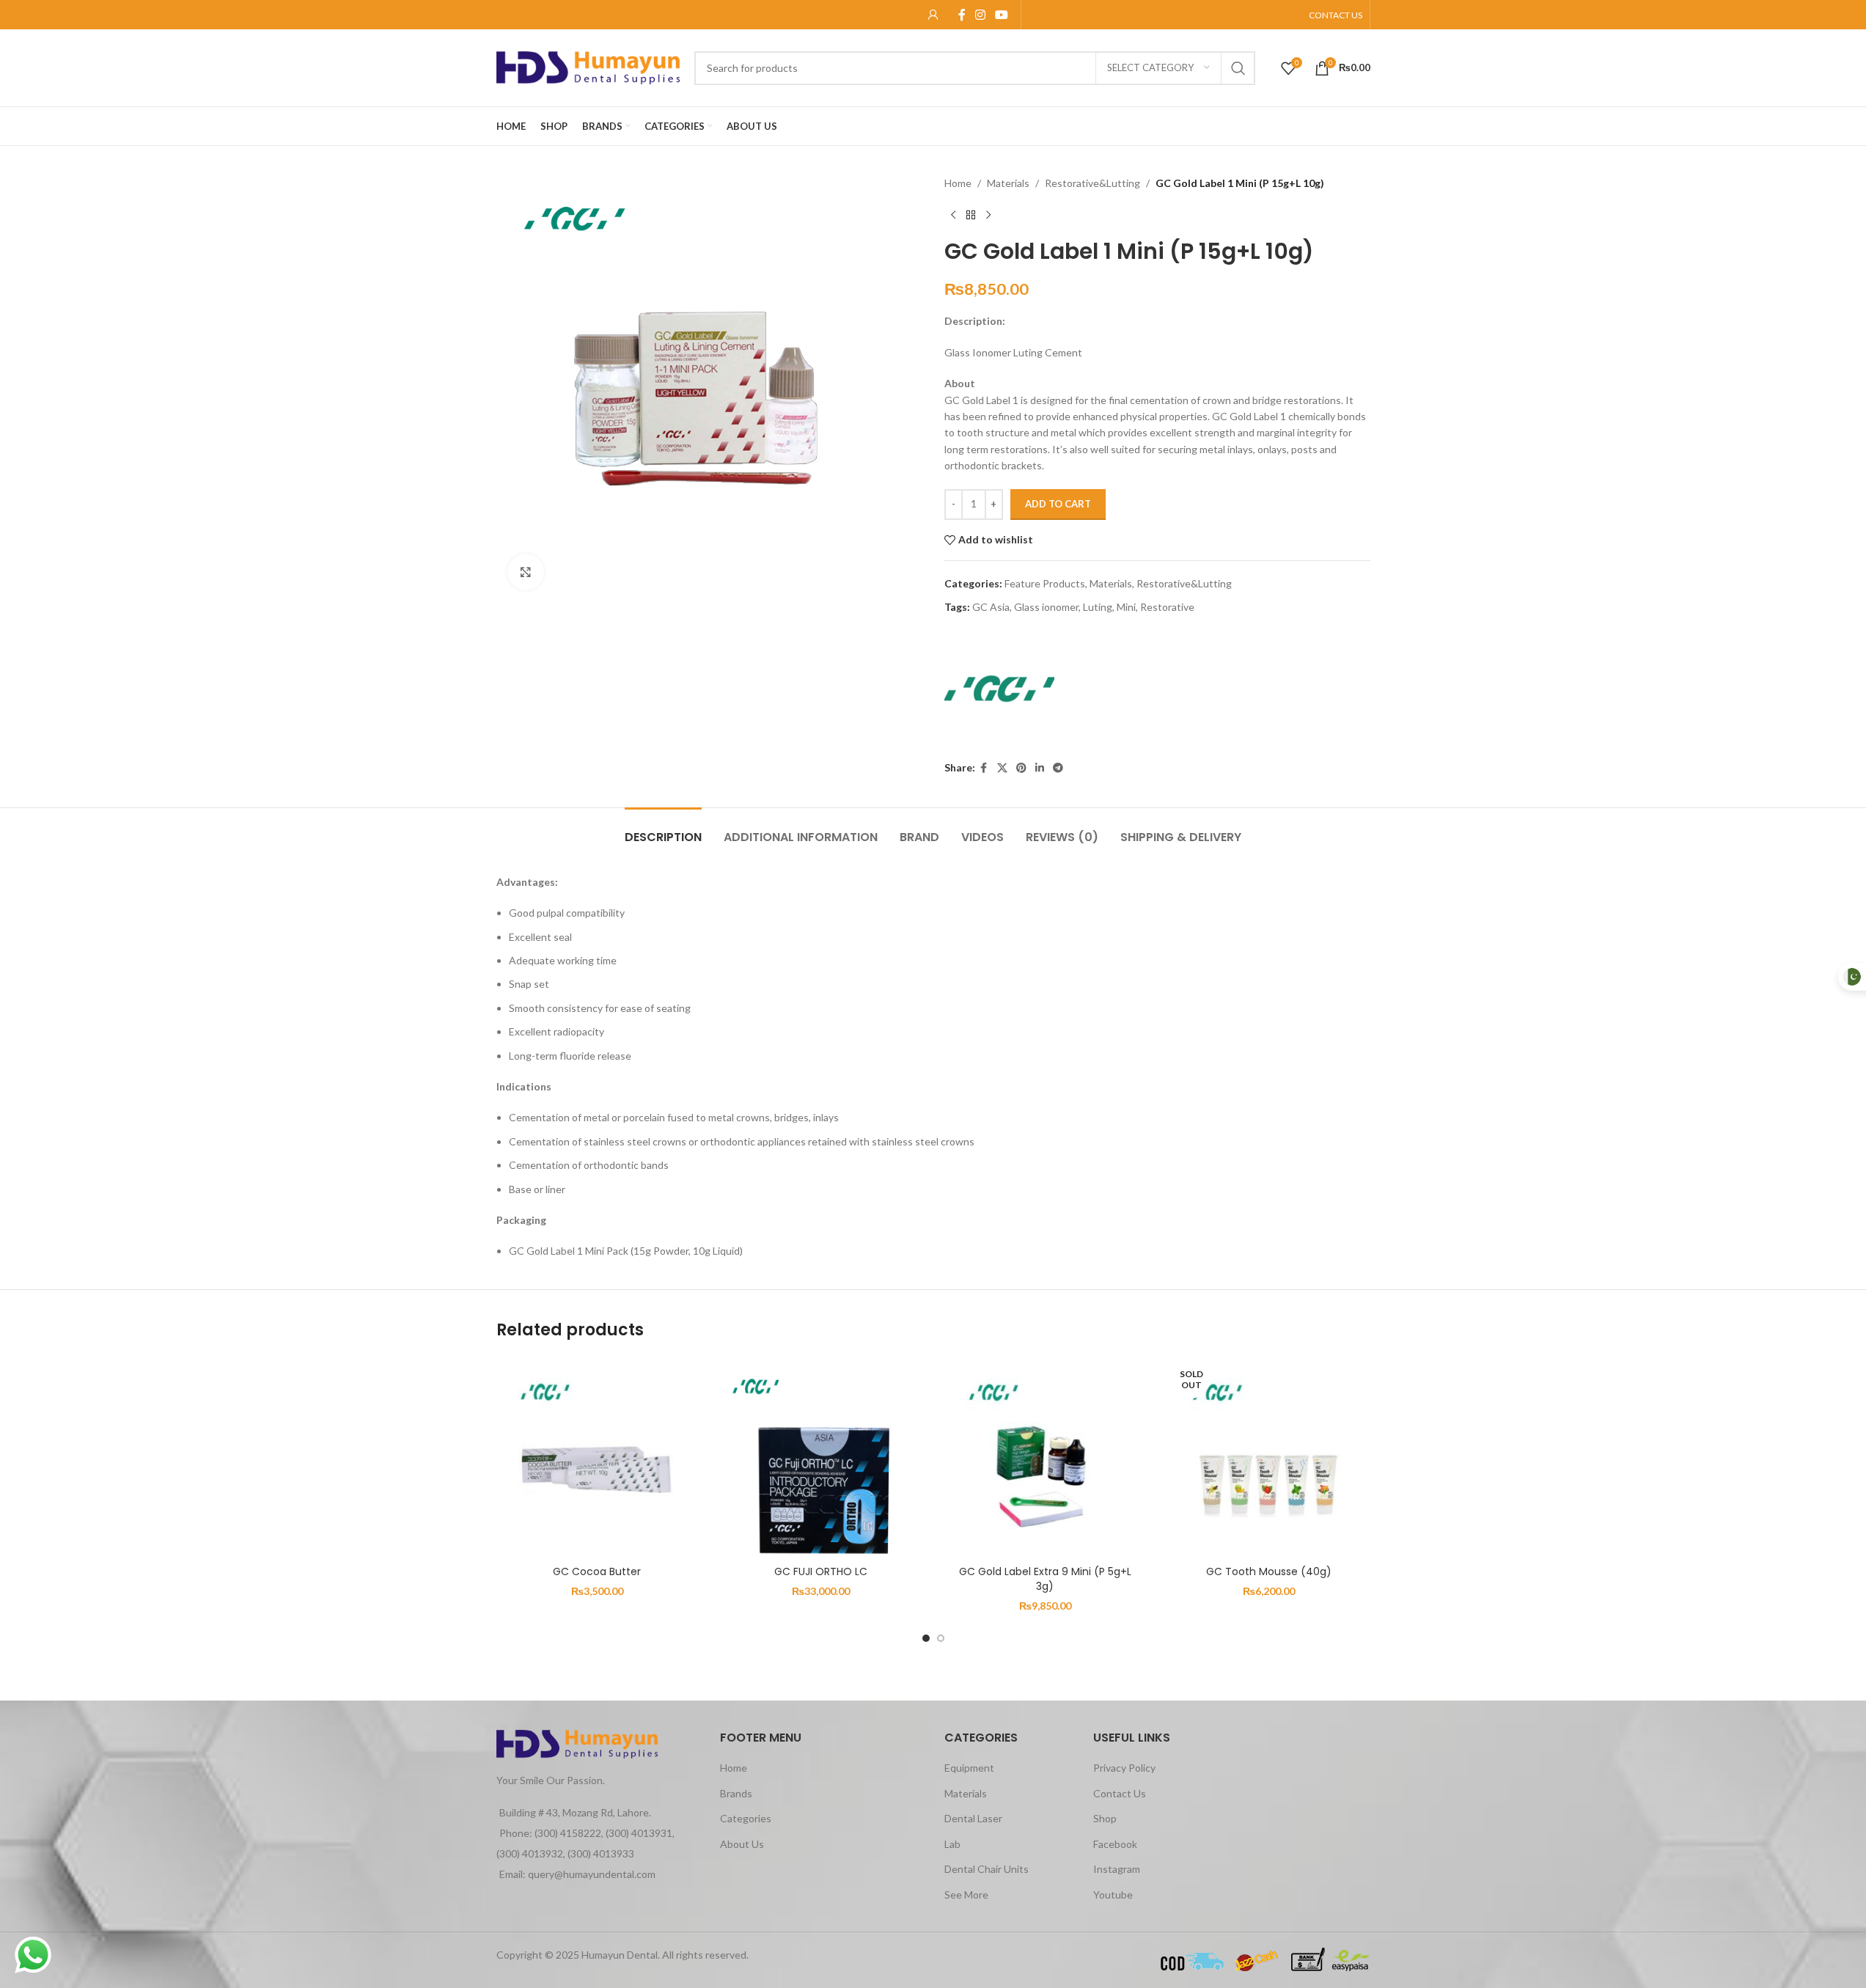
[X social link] (1002, 768)
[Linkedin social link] (1040, 768)
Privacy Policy (1124, 1768)
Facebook (1115, 1844)
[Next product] (988, 215)
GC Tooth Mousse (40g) (1269, 1571)
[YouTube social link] (1002, 15)
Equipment (969, 1768)
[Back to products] (971, 215)
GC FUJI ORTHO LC (821, 1571)
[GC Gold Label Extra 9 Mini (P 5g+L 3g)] (1046, 1458)
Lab (952, 1844)
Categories (746, 1818)
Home (958, 183)
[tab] (663, 830)
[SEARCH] (1238, 68)
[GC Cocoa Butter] (598, 1458)
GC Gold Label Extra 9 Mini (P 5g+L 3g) (1045, 1579)
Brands (736, 1793)
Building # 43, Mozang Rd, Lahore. (575, 1812)
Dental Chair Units (987, 1869)
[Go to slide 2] (941, 1638)
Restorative (1167, 607)
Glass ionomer (1046, 607)
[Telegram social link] (1058, 768)
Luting (1098, 607)
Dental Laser (973, 1818)
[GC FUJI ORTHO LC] (821, 1458)
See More (966, 1895)
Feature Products (1045, 583)
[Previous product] (953, 215)
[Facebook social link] (962, 15)
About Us (742, 1844)
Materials (1008, 183)
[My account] (933, 15)
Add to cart (1058, 504)
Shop (1105, 1818)
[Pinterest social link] (1021, 768)
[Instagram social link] (981, 15)
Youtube (1113, 1895)
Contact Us (1120, 1793)
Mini (1126, 607)
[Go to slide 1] (926, 1638)
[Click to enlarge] (526, 572)
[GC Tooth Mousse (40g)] (1269, 1458)
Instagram (1117, 1869)
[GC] (999, 689)
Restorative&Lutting (1092, 183)
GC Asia (991, 607)
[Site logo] (588, 66)
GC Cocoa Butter (597, 1571)
